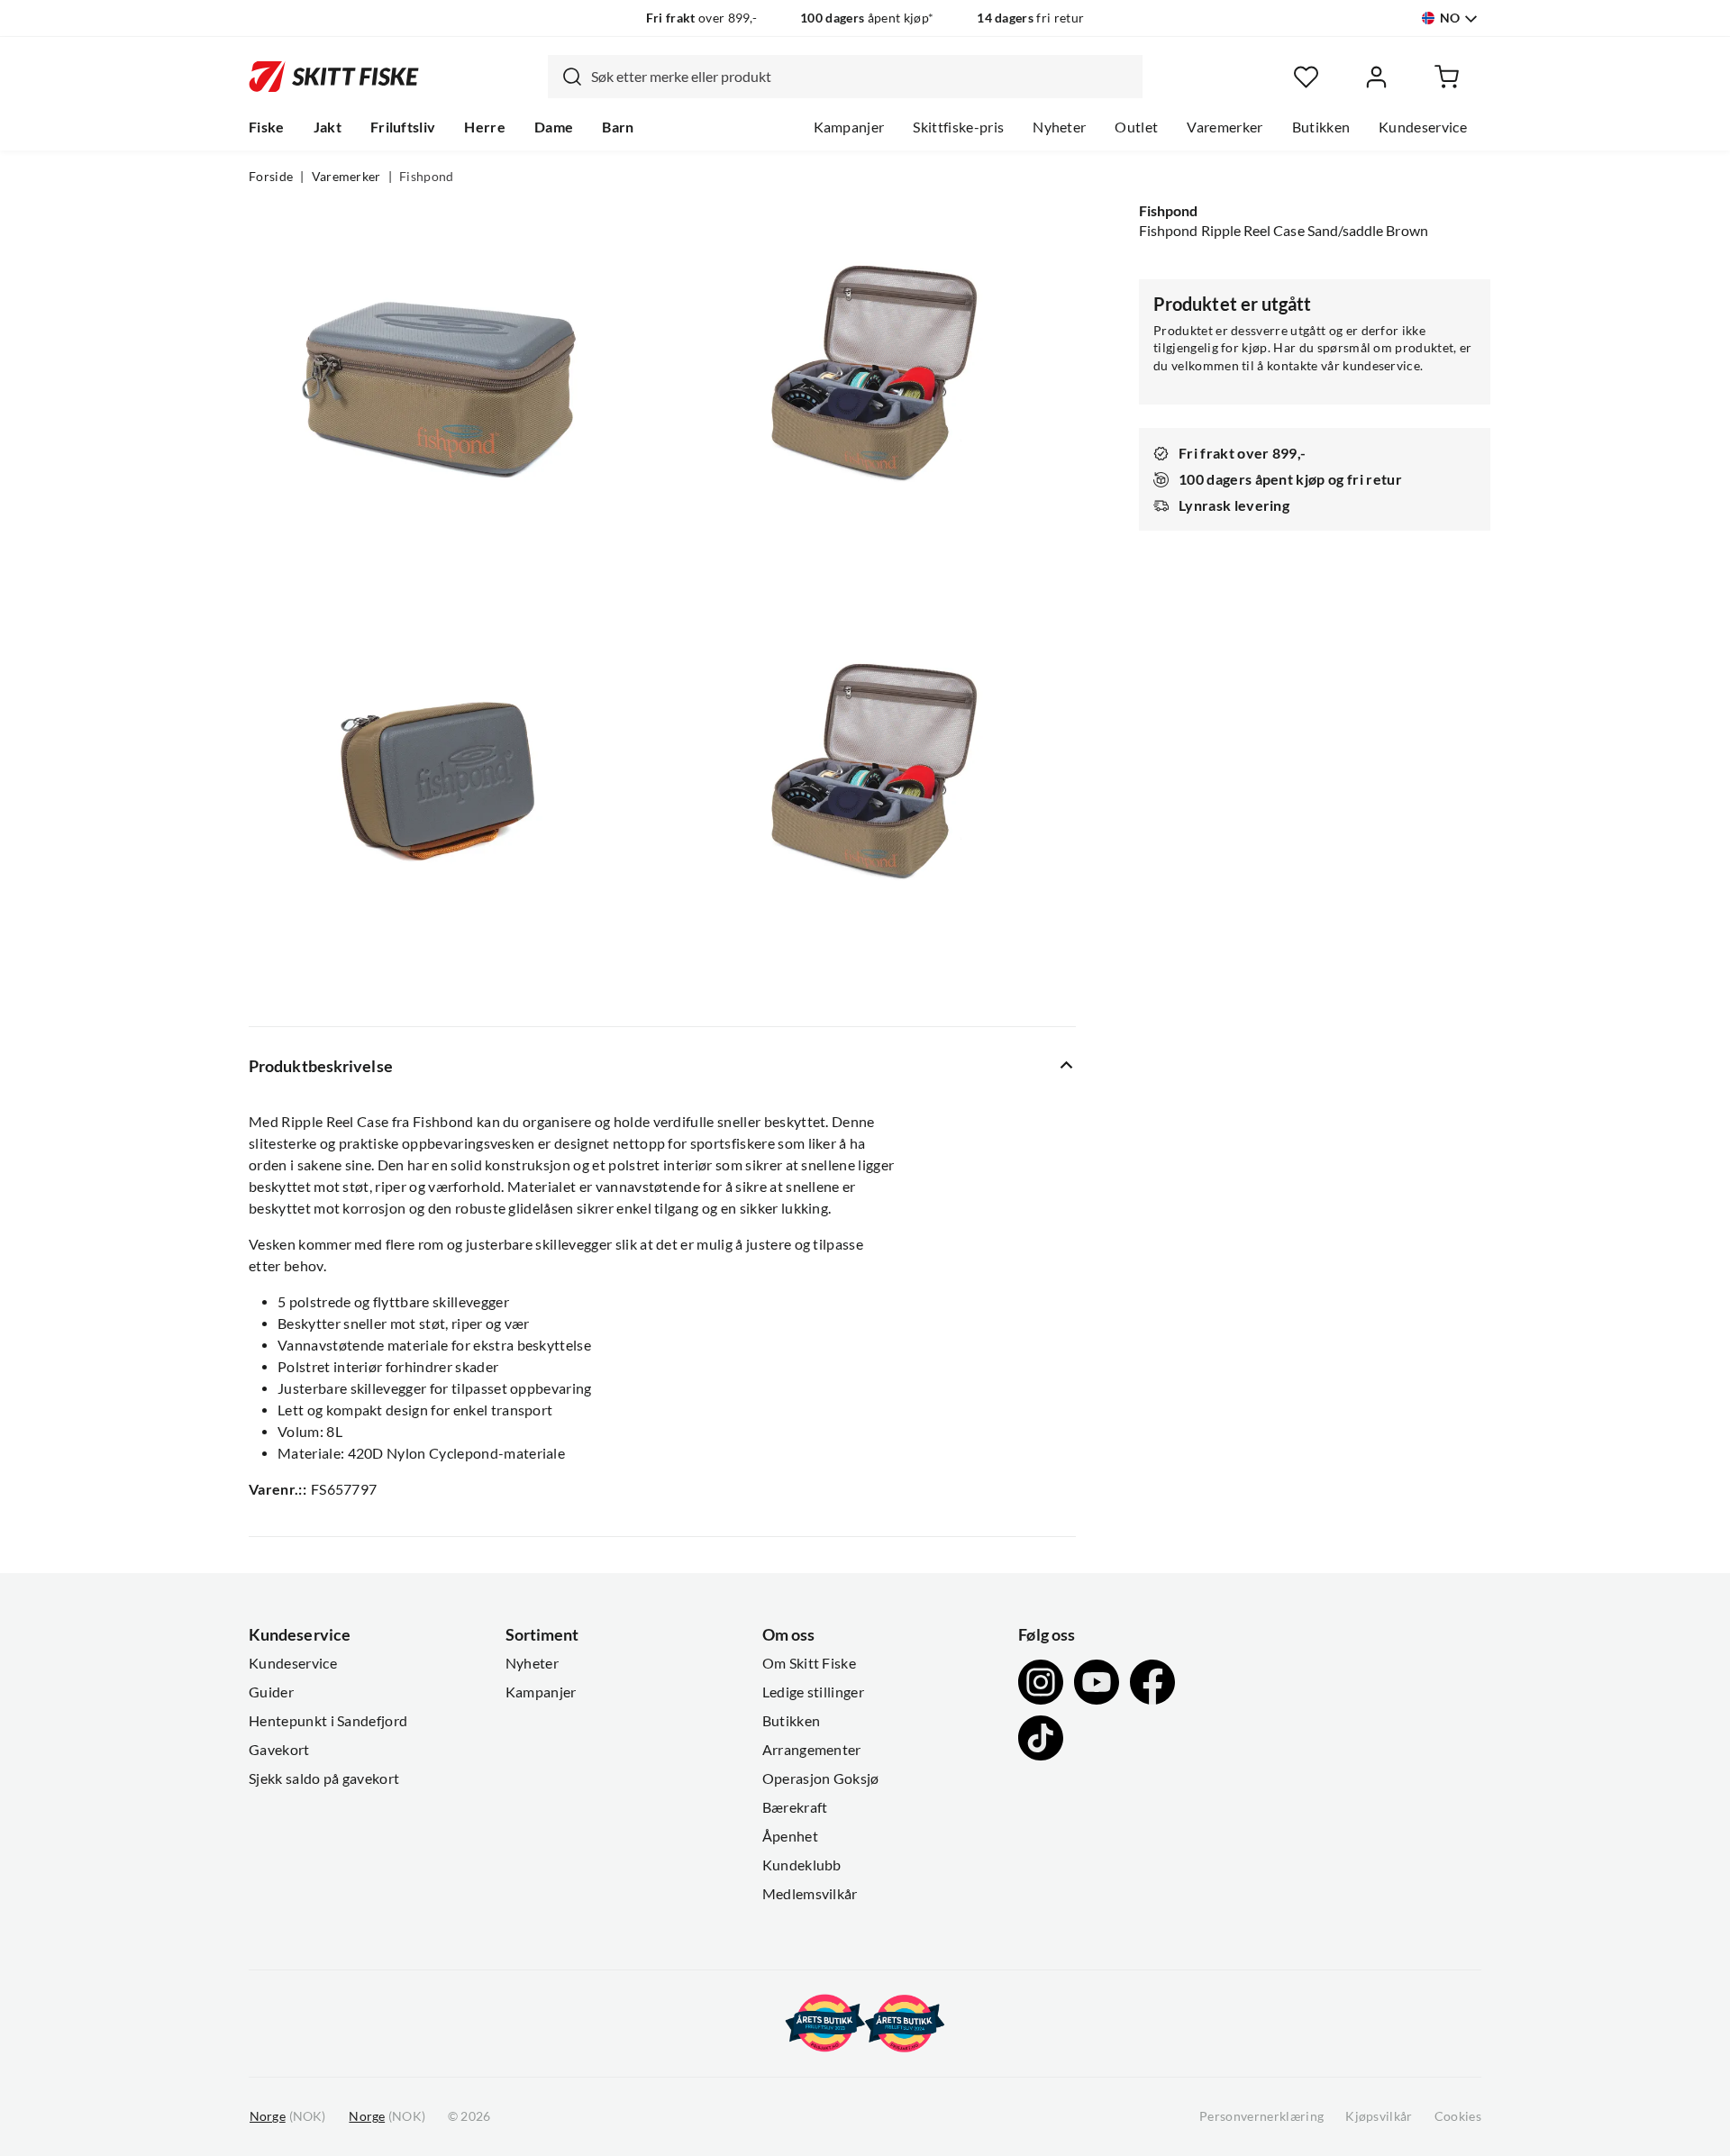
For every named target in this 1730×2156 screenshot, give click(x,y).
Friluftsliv (403, 127)
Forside (271, 177)
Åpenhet (790, 1836)
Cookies (1458, 2116)
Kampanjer (849, 127)
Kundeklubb (802, 1865)
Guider (271, 1692)
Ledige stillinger (813, 1692)
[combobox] (845, 77)
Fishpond (427, 177)
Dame (554, 127)
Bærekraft (795, 1807)
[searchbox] (862, 77)
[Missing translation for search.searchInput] (565, 77)
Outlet (1136, 127)
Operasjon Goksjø (821, 1778)
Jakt (328, 127)
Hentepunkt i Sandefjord (328, 1721)
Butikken (1321, 127)
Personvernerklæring (1261, 2116)
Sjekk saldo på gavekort (324, 1778)
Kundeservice (1423, 127)
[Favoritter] (1306, 77)
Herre (485, 127)
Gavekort (279, 1750)
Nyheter (1059, 127)
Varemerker (1225, 127)
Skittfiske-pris (958, 127)
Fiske (267, 127)
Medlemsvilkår (810, 1894)
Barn (618, 127)
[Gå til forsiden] (334, 77)
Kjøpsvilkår (1379, 2116)
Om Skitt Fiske (809, 1663)
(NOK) (287, 2116)
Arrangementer (812, 1750)
